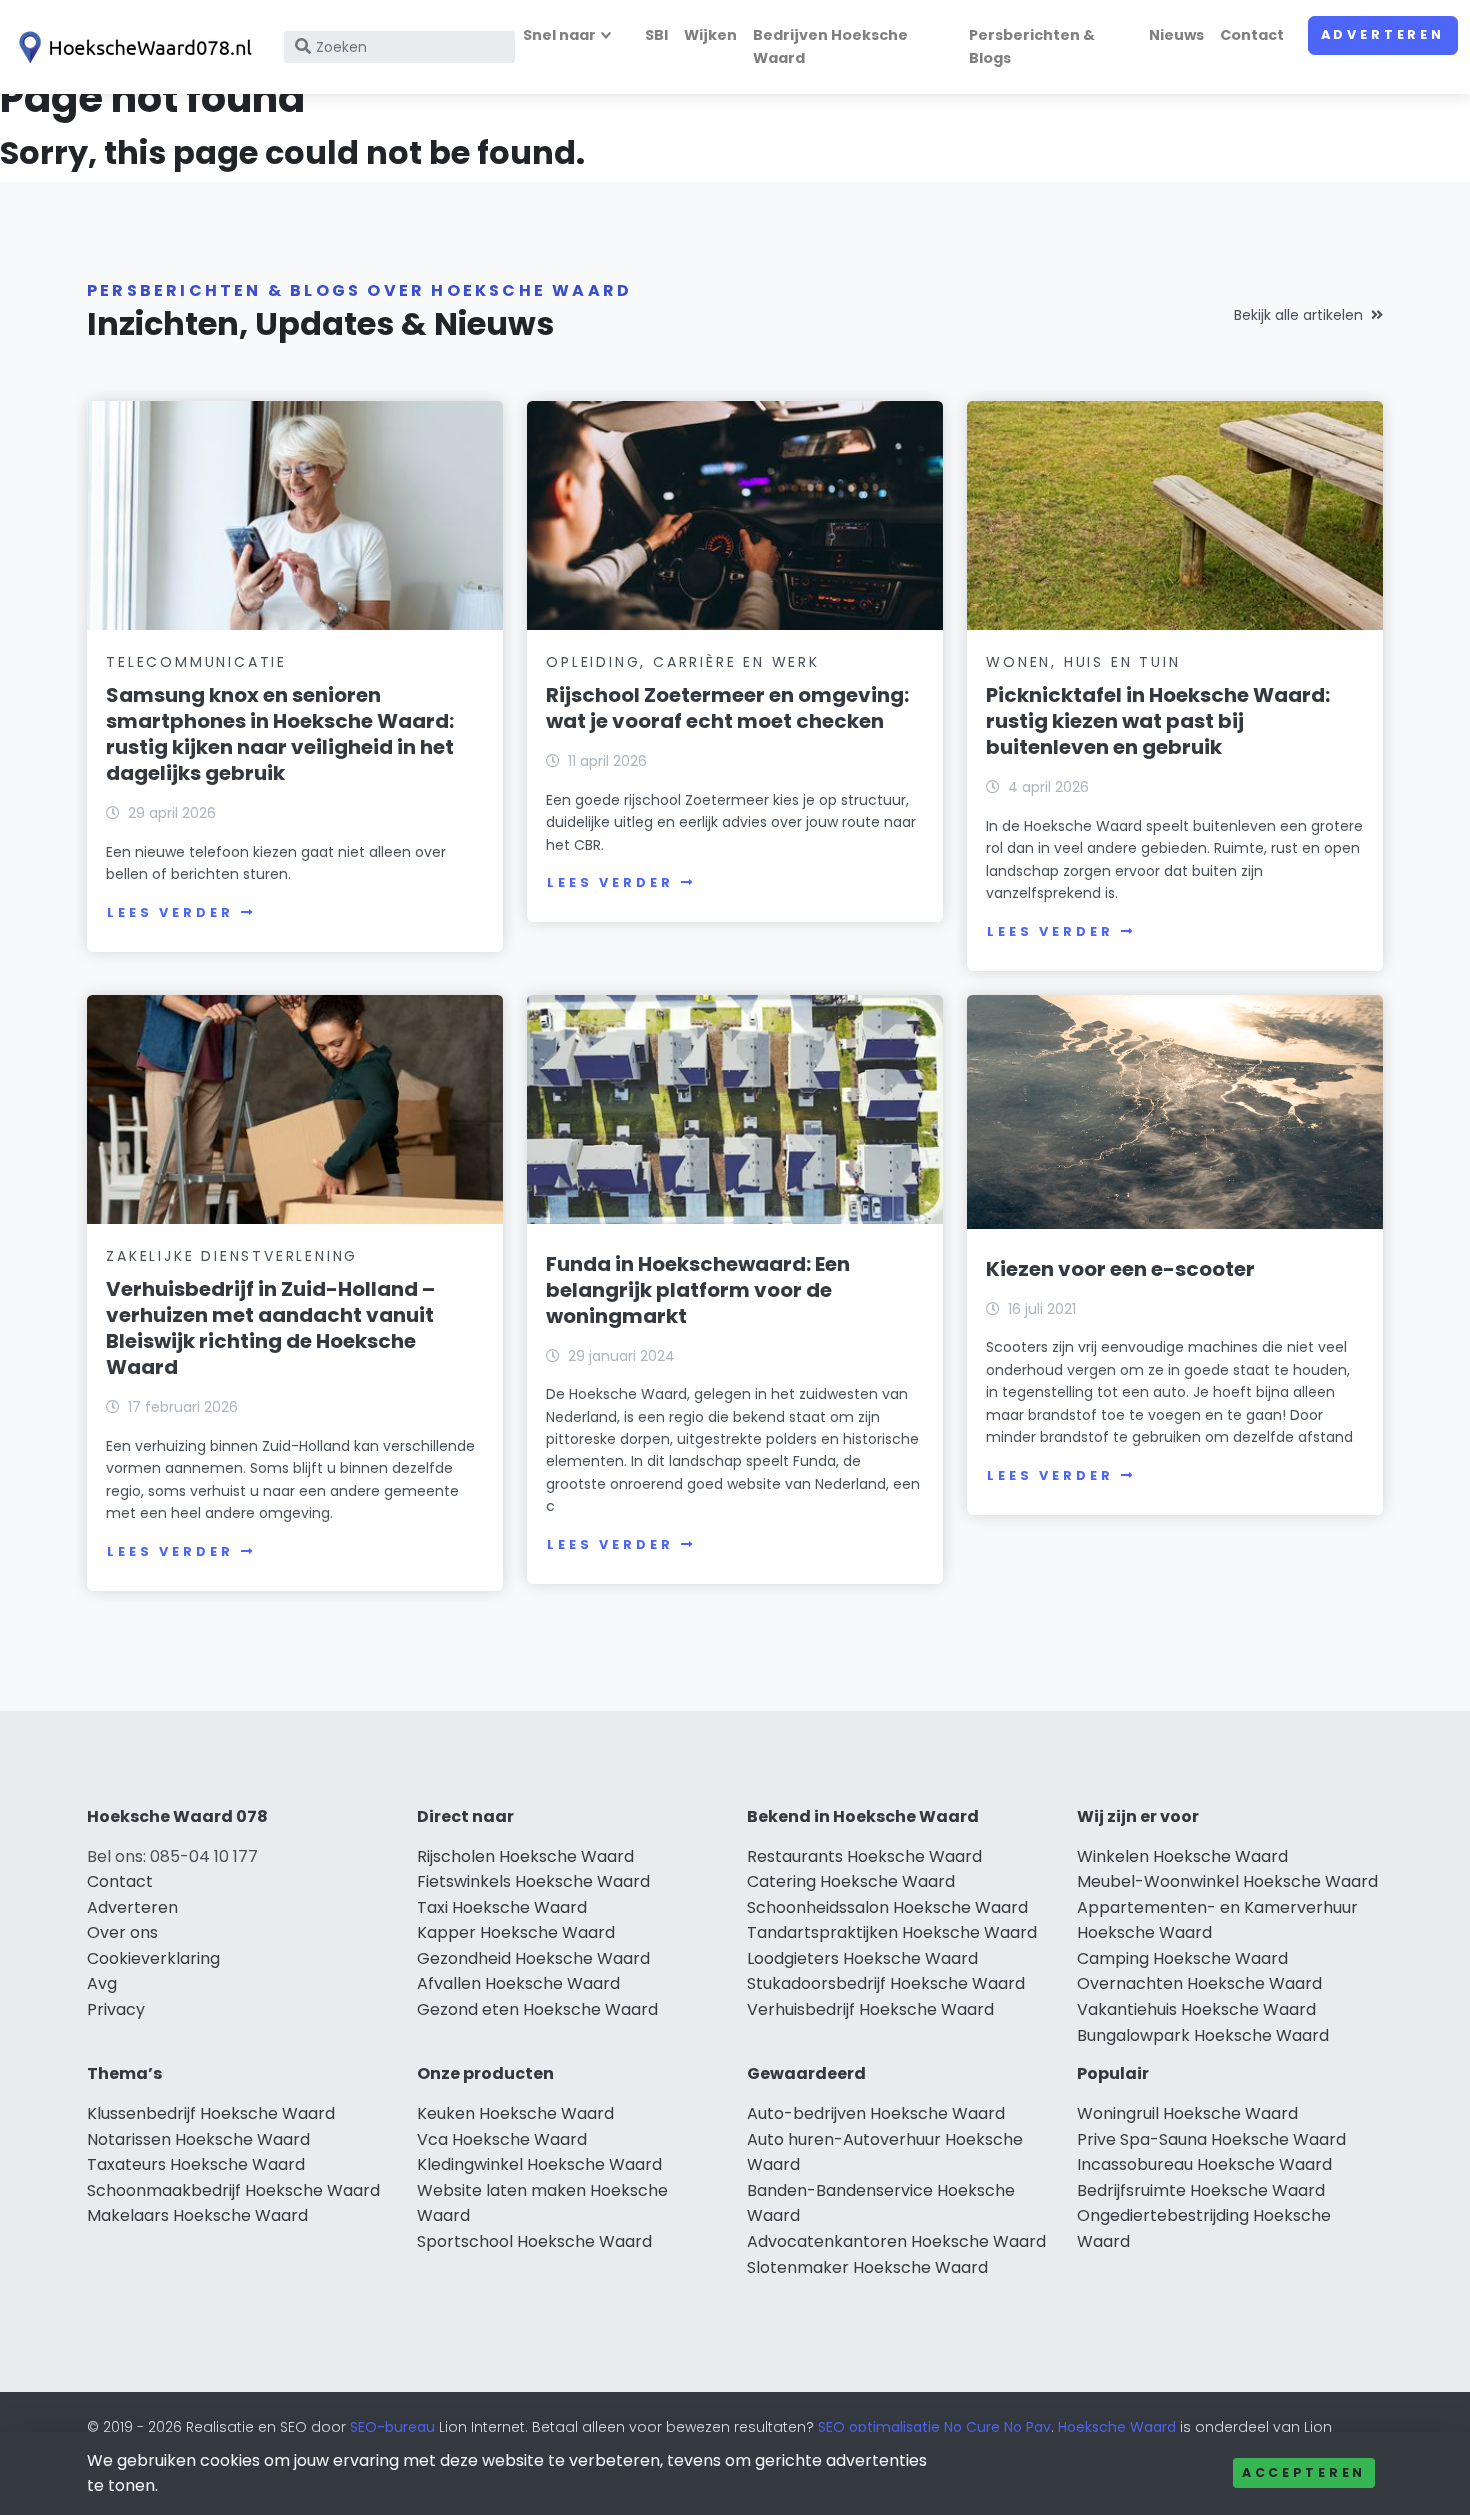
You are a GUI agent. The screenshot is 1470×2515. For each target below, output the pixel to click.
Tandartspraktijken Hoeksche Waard (892, 1932)
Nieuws (1176, 35)
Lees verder (170, 912)
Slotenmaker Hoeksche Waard (867, 2267)
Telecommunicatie (196, 662)
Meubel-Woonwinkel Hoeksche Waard (1227, 1881)
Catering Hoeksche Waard (851, 1881)
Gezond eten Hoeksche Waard (537, 2009)
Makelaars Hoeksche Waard (197, 2215)
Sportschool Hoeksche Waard (534, 2241)
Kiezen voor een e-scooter (1120, 1269)
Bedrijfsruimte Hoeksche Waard (1201, 2190)
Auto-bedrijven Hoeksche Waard (876, 2113)
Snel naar (559, 35)
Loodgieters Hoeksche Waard (862, 1958)
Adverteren (1383, 34)
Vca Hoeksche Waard (502, 2139)
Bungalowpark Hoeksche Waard (1203, 2035)
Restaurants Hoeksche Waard (864, 1856)
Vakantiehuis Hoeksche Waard (1196, 2009)
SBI (656, 35)
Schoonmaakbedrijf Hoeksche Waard (233, 2190)
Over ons (122, 1932)
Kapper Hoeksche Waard (516, 1932)
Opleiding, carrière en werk (683, 662)
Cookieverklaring (153, 1958)
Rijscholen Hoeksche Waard (525, 1856)
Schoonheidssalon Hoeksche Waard (887, 1907)
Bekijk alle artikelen (1298, 315)
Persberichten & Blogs (1032, 46)
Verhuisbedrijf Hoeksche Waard (870, 2009)
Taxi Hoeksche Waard (502, 1907)
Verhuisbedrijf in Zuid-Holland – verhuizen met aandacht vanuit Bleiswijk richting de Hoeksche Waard (270, 1328)
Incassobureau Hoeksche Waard (1204, 2164)
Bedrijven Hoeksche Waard (830, 46)
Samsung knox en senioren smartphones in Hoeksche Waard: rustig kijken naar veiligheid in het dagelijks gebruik (280, 734)
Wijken (710, 35)
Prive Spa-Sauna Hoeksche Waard (1211, 2139)
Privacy (116, 2009)
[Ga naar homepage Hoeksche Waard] (132, 47)
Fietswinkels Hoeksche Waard (533, 1881)
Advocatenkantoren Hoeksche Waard (896, 2241)
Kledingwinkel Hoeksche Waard (539, 2164)
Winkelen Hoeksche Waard (1182, 1856)
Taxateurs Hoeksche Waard (196, 2164)
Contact (1252, 35)
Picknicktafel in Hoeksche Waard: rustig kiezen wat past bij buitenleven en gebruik (1158, 721)
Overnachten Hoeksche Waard (1199, 1983)
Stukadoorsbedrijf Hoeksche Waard (886, 1983)
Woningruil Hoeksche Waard (1187, 2113)
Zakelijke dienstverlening (232, 1256)
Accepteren (1304, 2472)
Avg (102, 1983)
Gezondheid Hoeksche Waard (533, 1958)
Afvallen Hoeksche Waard (518, 1983)
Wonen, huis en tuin (1083, 662)
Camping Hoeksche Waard (1182, 1958)
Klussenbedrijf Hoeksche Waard (211, 2113)
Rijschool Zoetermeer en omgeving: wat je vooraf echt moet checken (727, 708)
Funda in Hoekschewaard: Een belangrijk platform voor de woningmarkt (698, 1290)
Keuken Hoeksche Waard (515, 2113)
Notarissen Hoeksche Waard (198, 2139)
